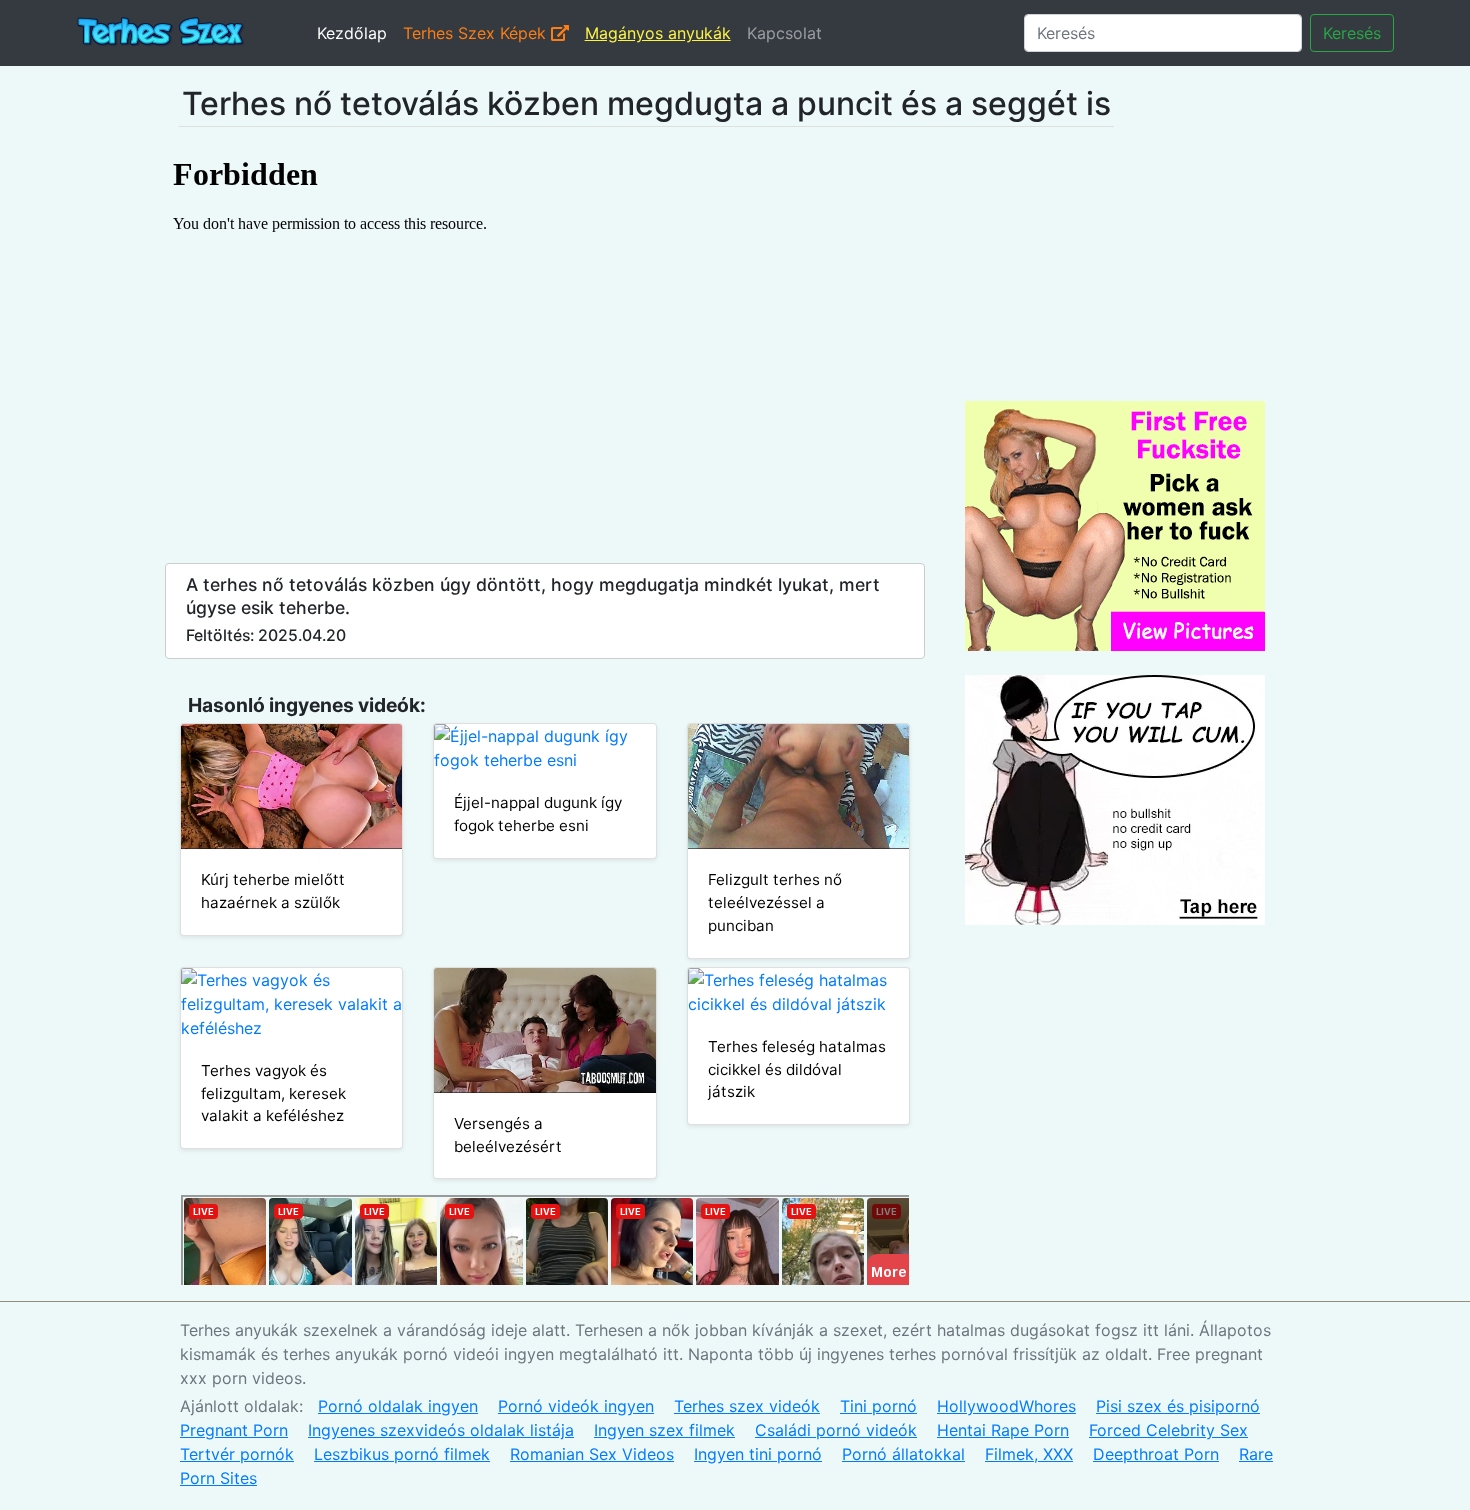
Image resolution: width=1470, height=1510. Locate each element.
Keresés (1352, 33)
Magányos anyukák (658, 33)
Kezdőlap (352, 33)
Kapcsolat (784, 33)
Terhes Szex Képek (477, 33)
